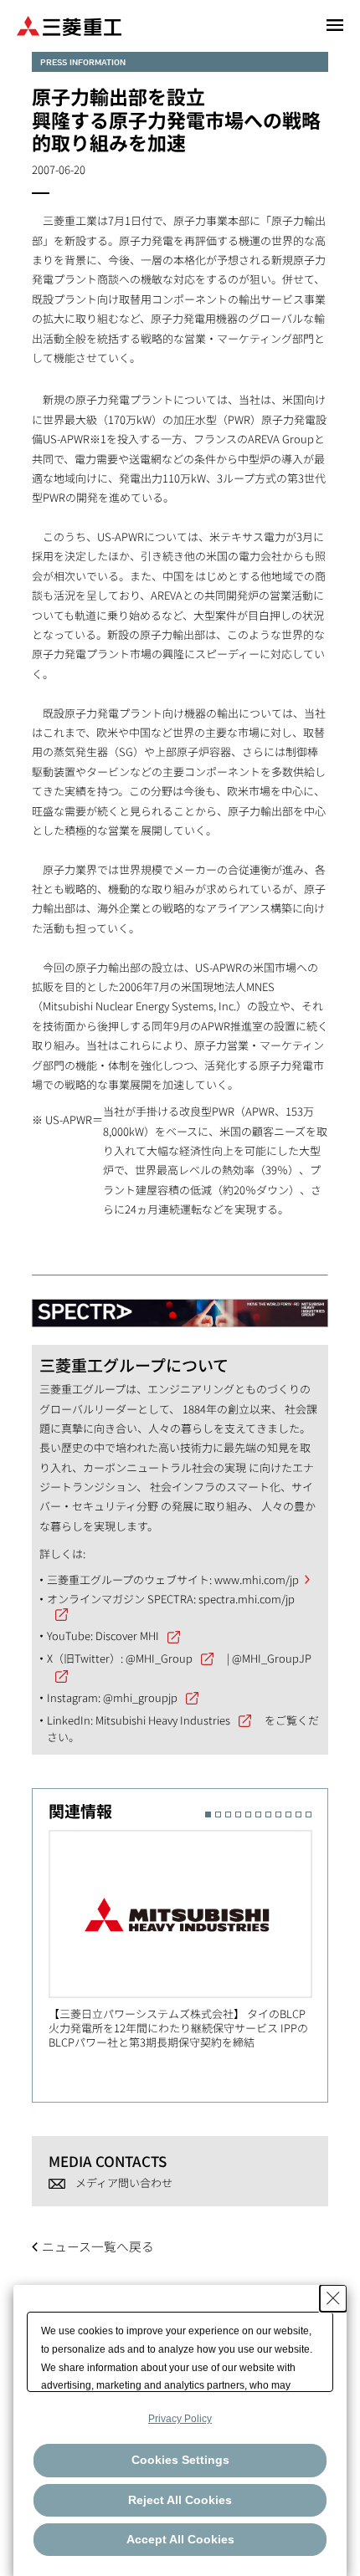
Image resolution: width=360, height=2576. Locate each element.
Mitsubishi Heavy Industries (163, 1720)
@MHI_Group (159, 1658)
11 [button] (309, 1814)
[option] (188, 1940)
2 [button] (218, 1814)
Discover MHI (127, 1636)
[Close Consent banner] (333, 2298)
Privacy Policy (180, 2419)
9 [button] (288, 1814)
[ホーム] (69, 25)
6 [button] (258, 1814)
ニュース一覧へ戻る (98, 2246)
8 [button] (278, 1814)
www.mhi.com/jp (257, 1579)
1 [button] (208, 1814)
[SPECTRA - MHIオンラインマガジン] (180, 1305)
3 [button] (228, 1814)
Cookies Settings (180, 2460)
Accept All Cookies (180, 2539)
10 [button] (298, 1814)
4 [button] (238, 1814)
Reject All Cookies (180, 2500)
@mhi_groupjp (140, 1697)
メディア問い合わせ (124, 2182)
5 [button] (248, 1814)
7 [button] (268, 1814)
